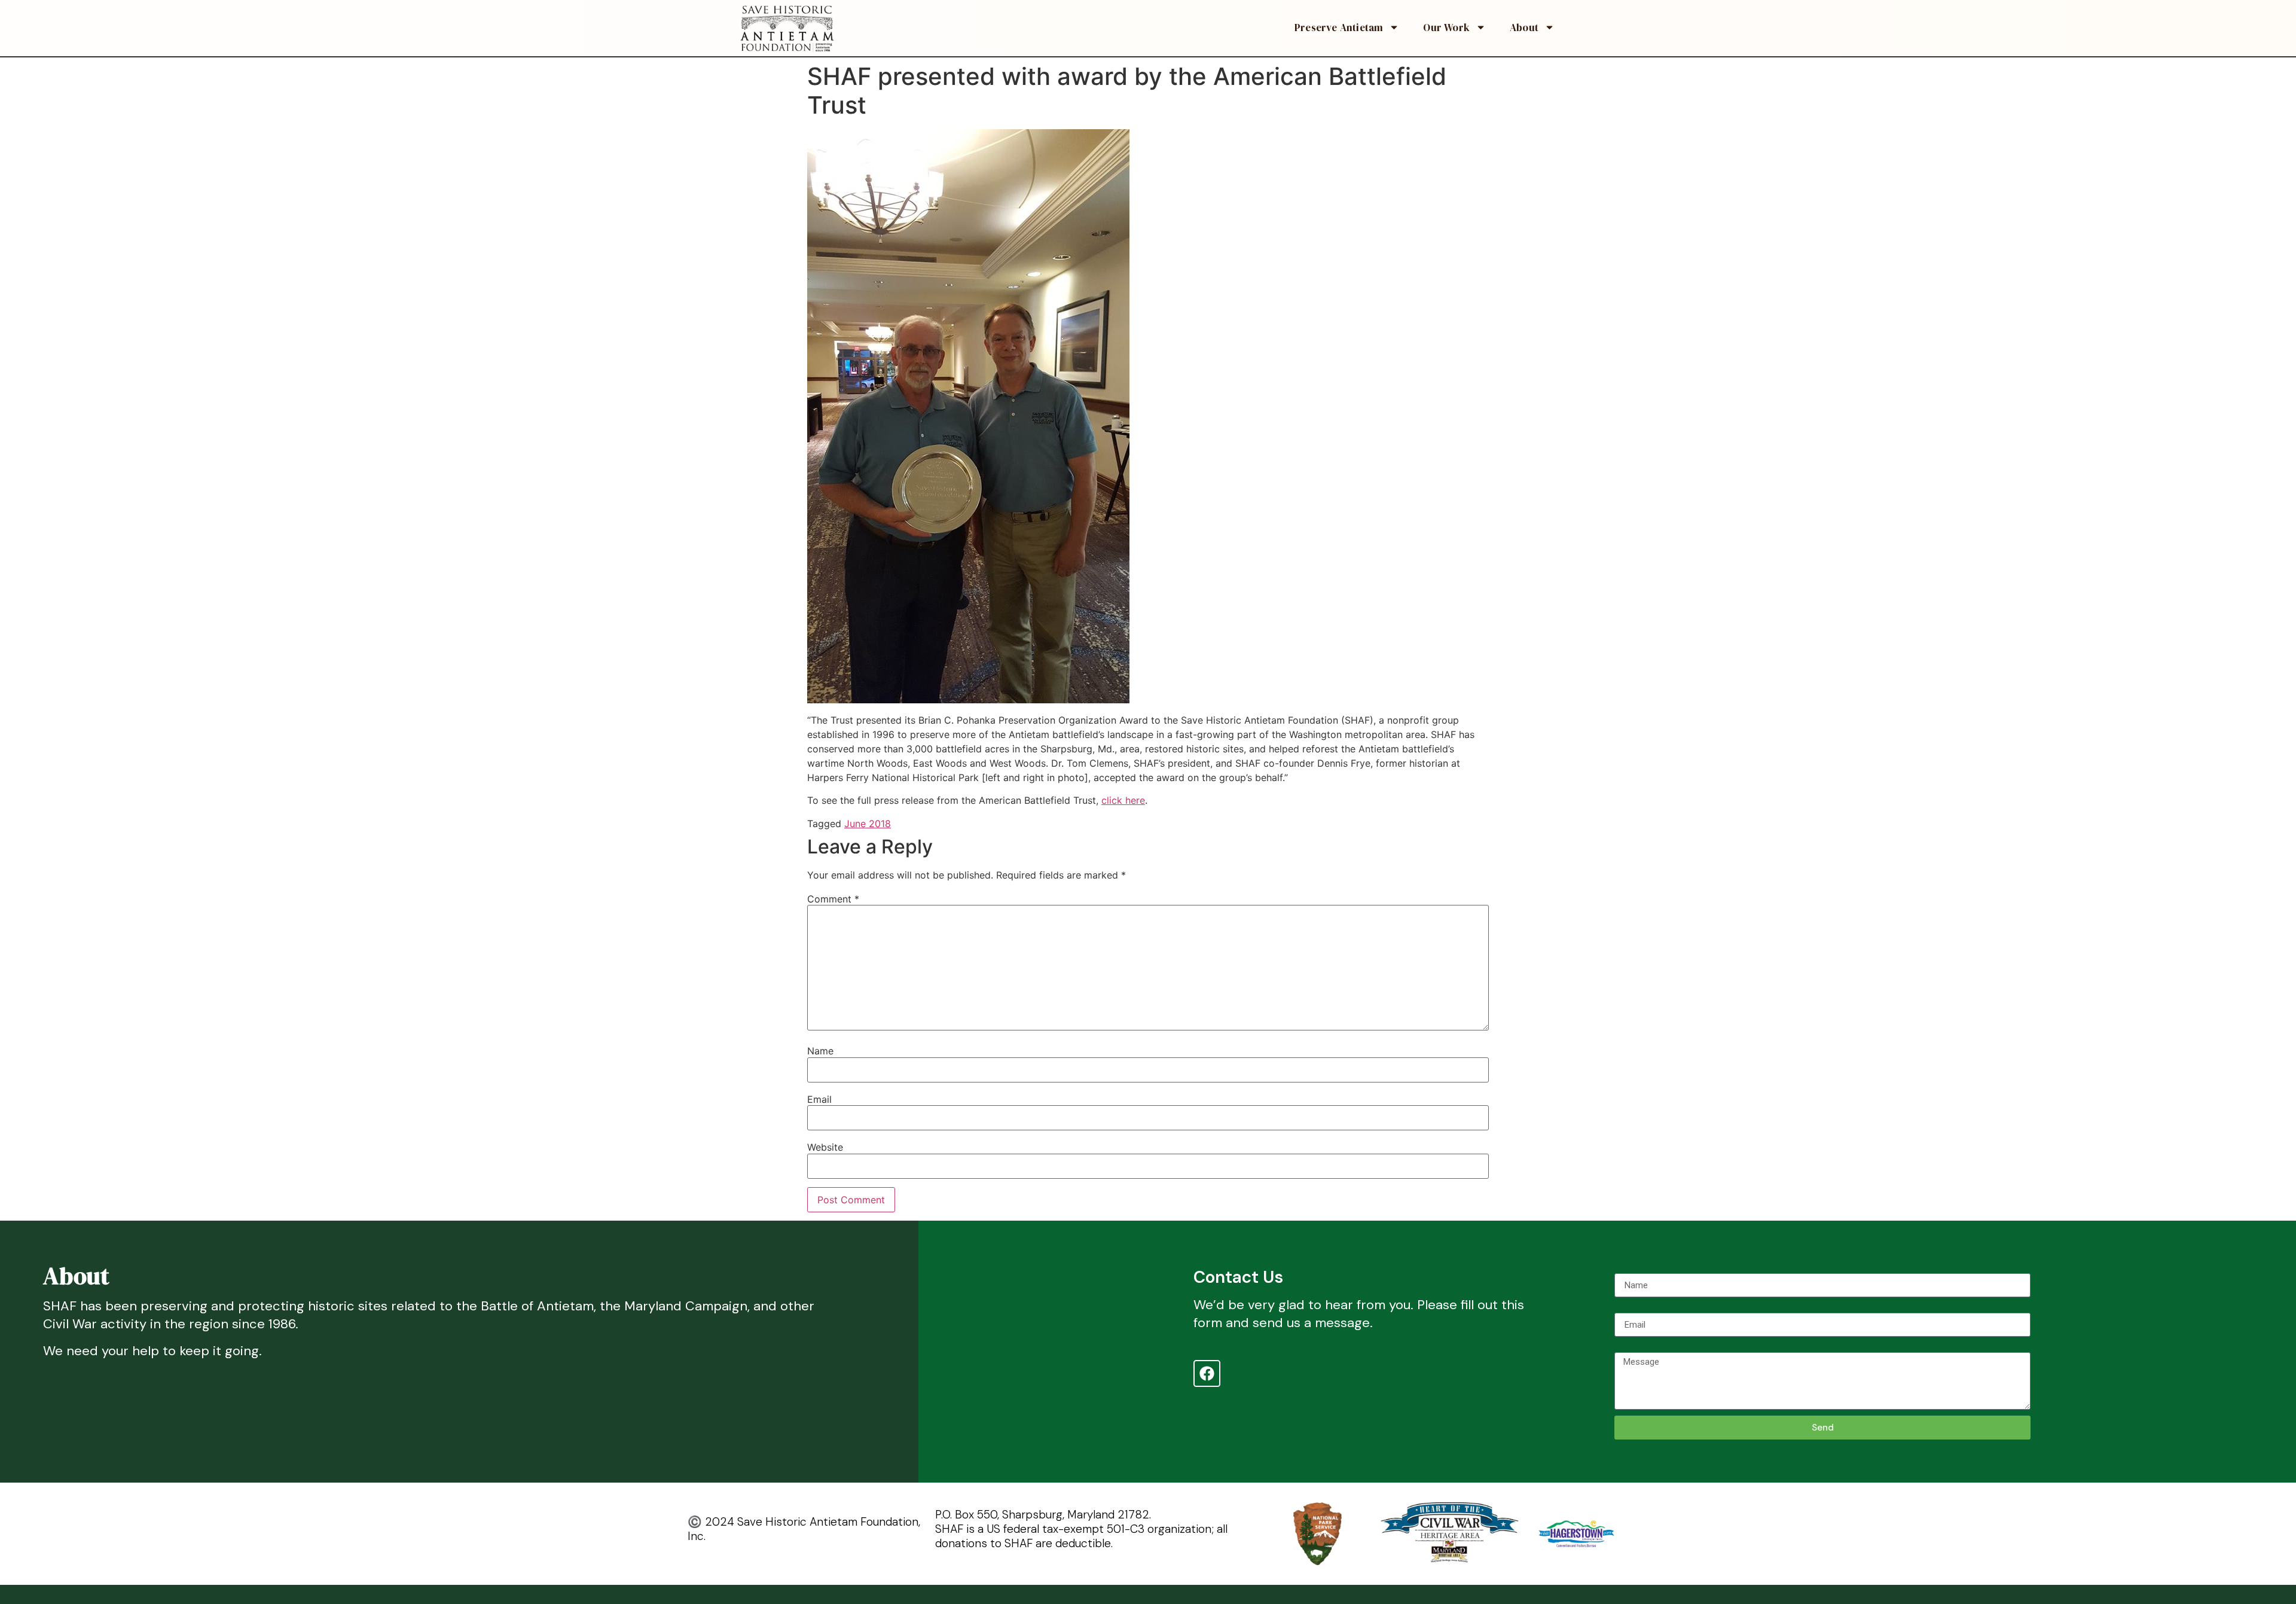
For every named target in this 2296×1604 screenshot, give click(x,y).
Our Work (1446, 28)
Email (819, 1099)
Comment (833, 899)
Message (1634, 1347)
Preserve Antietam (1339, 28)
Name (820, 1051)
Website (825, 1147)
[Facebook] (1207, 1373)
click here (1123, 800)
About (1524, 28)
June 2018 (868, 824)
